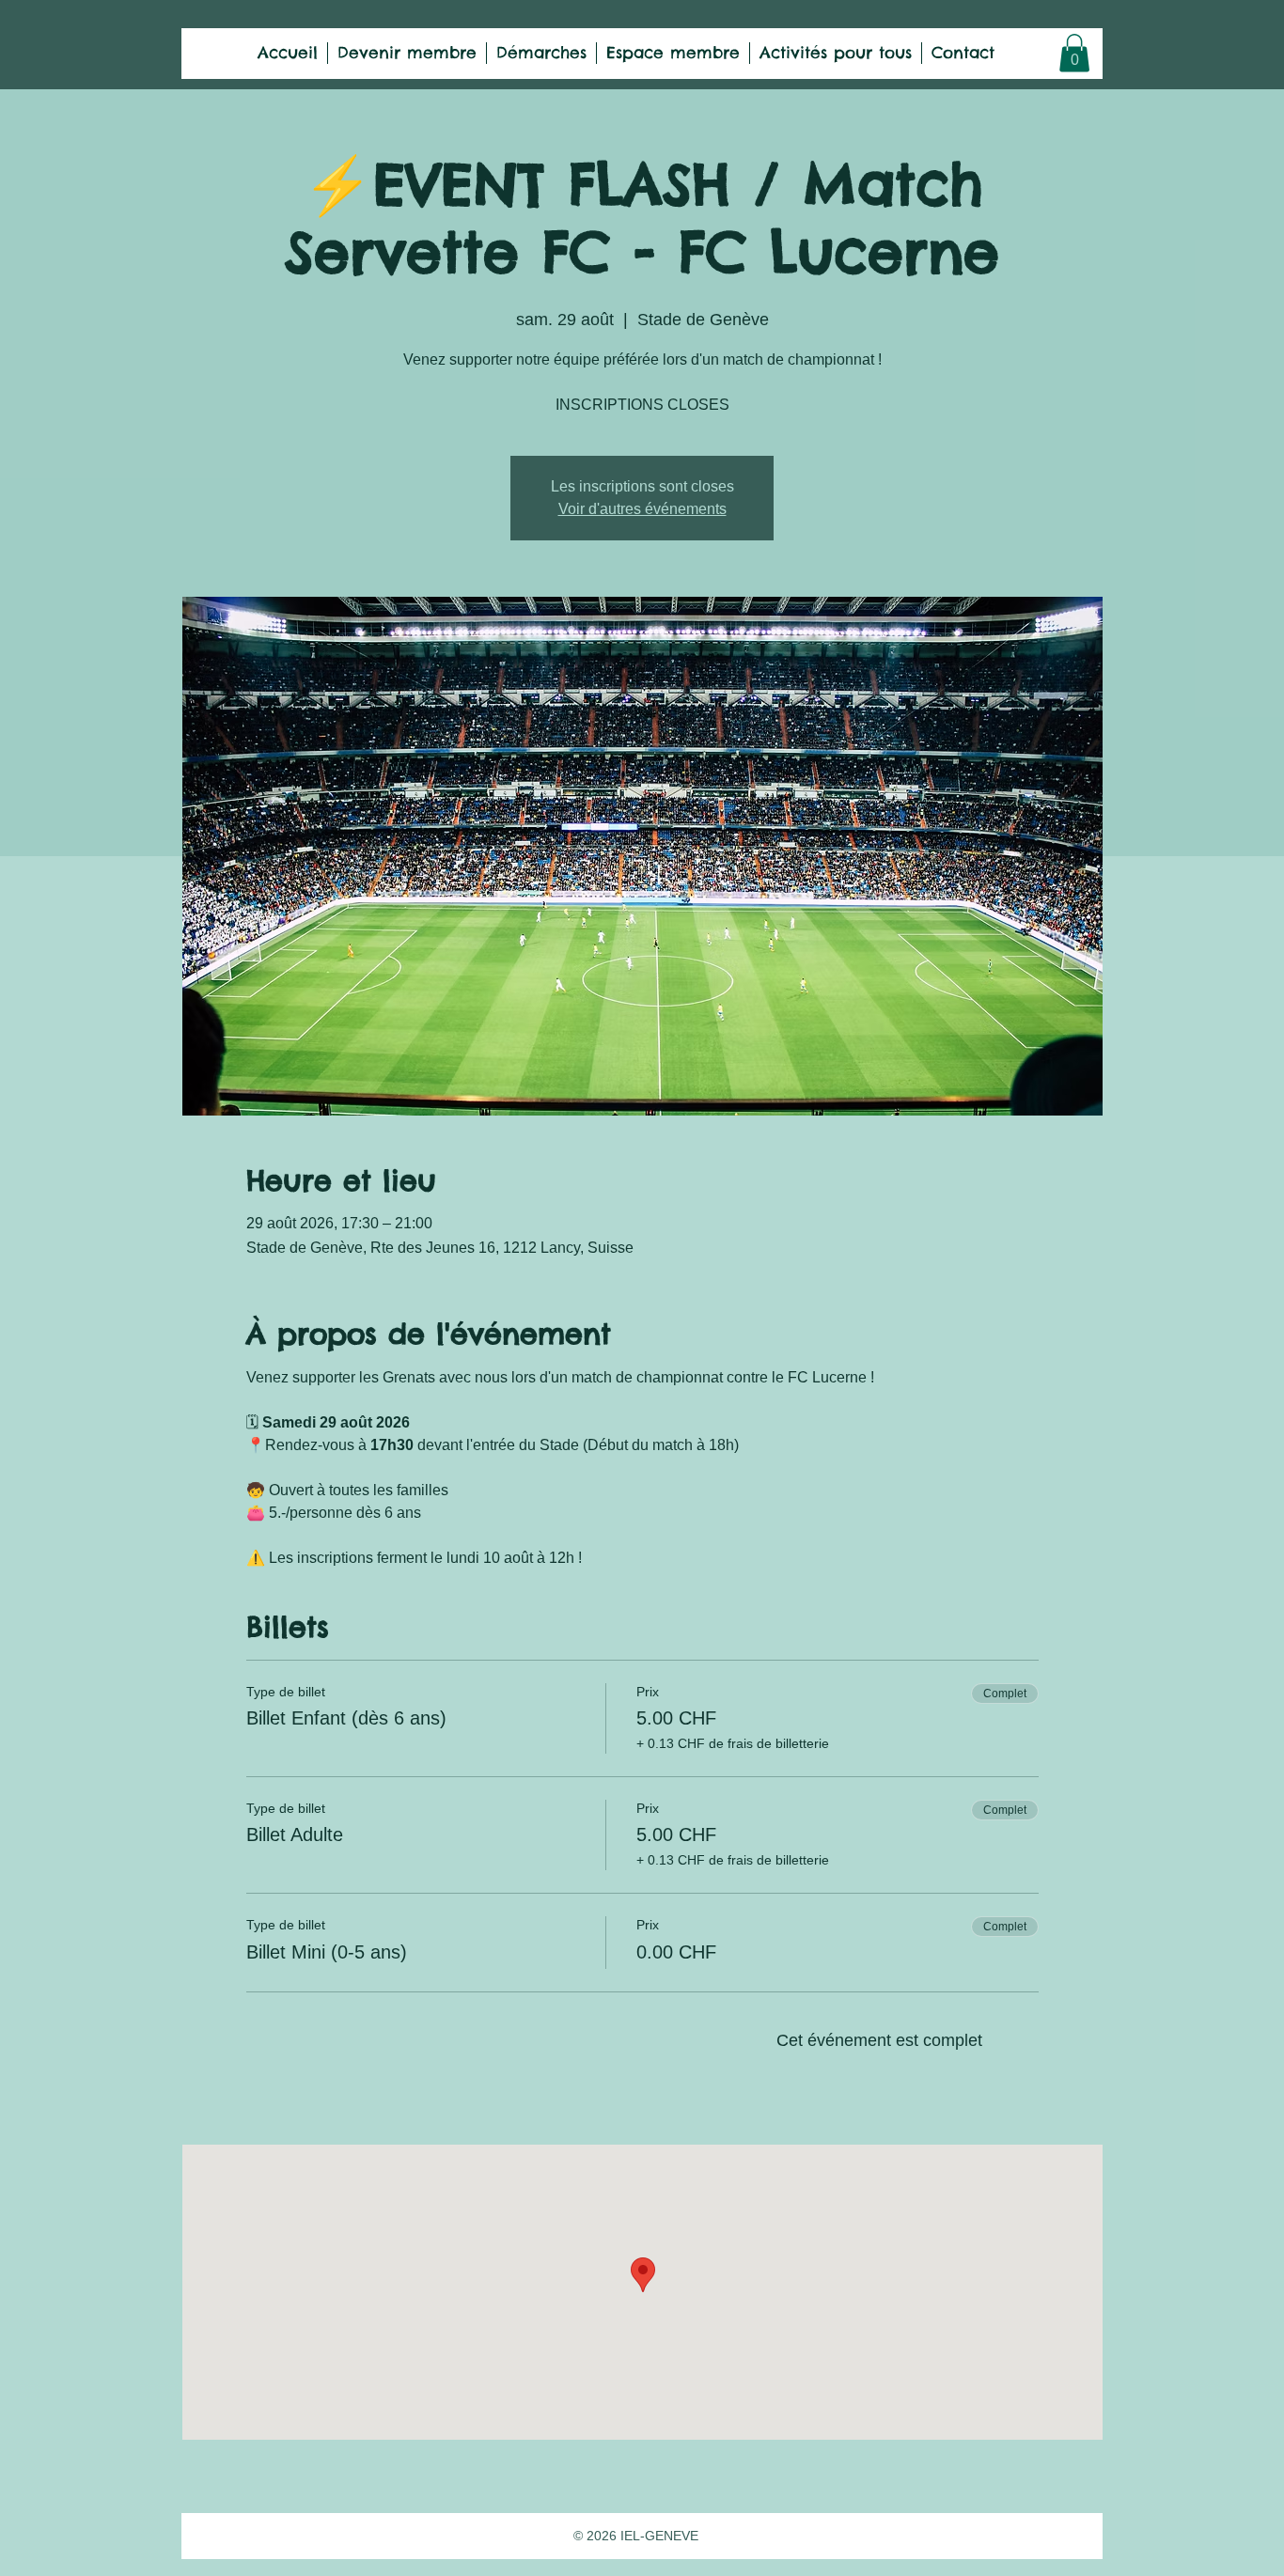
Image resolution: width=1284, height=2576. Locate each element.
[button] (1074, 53)
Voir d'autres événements (642, 509)
